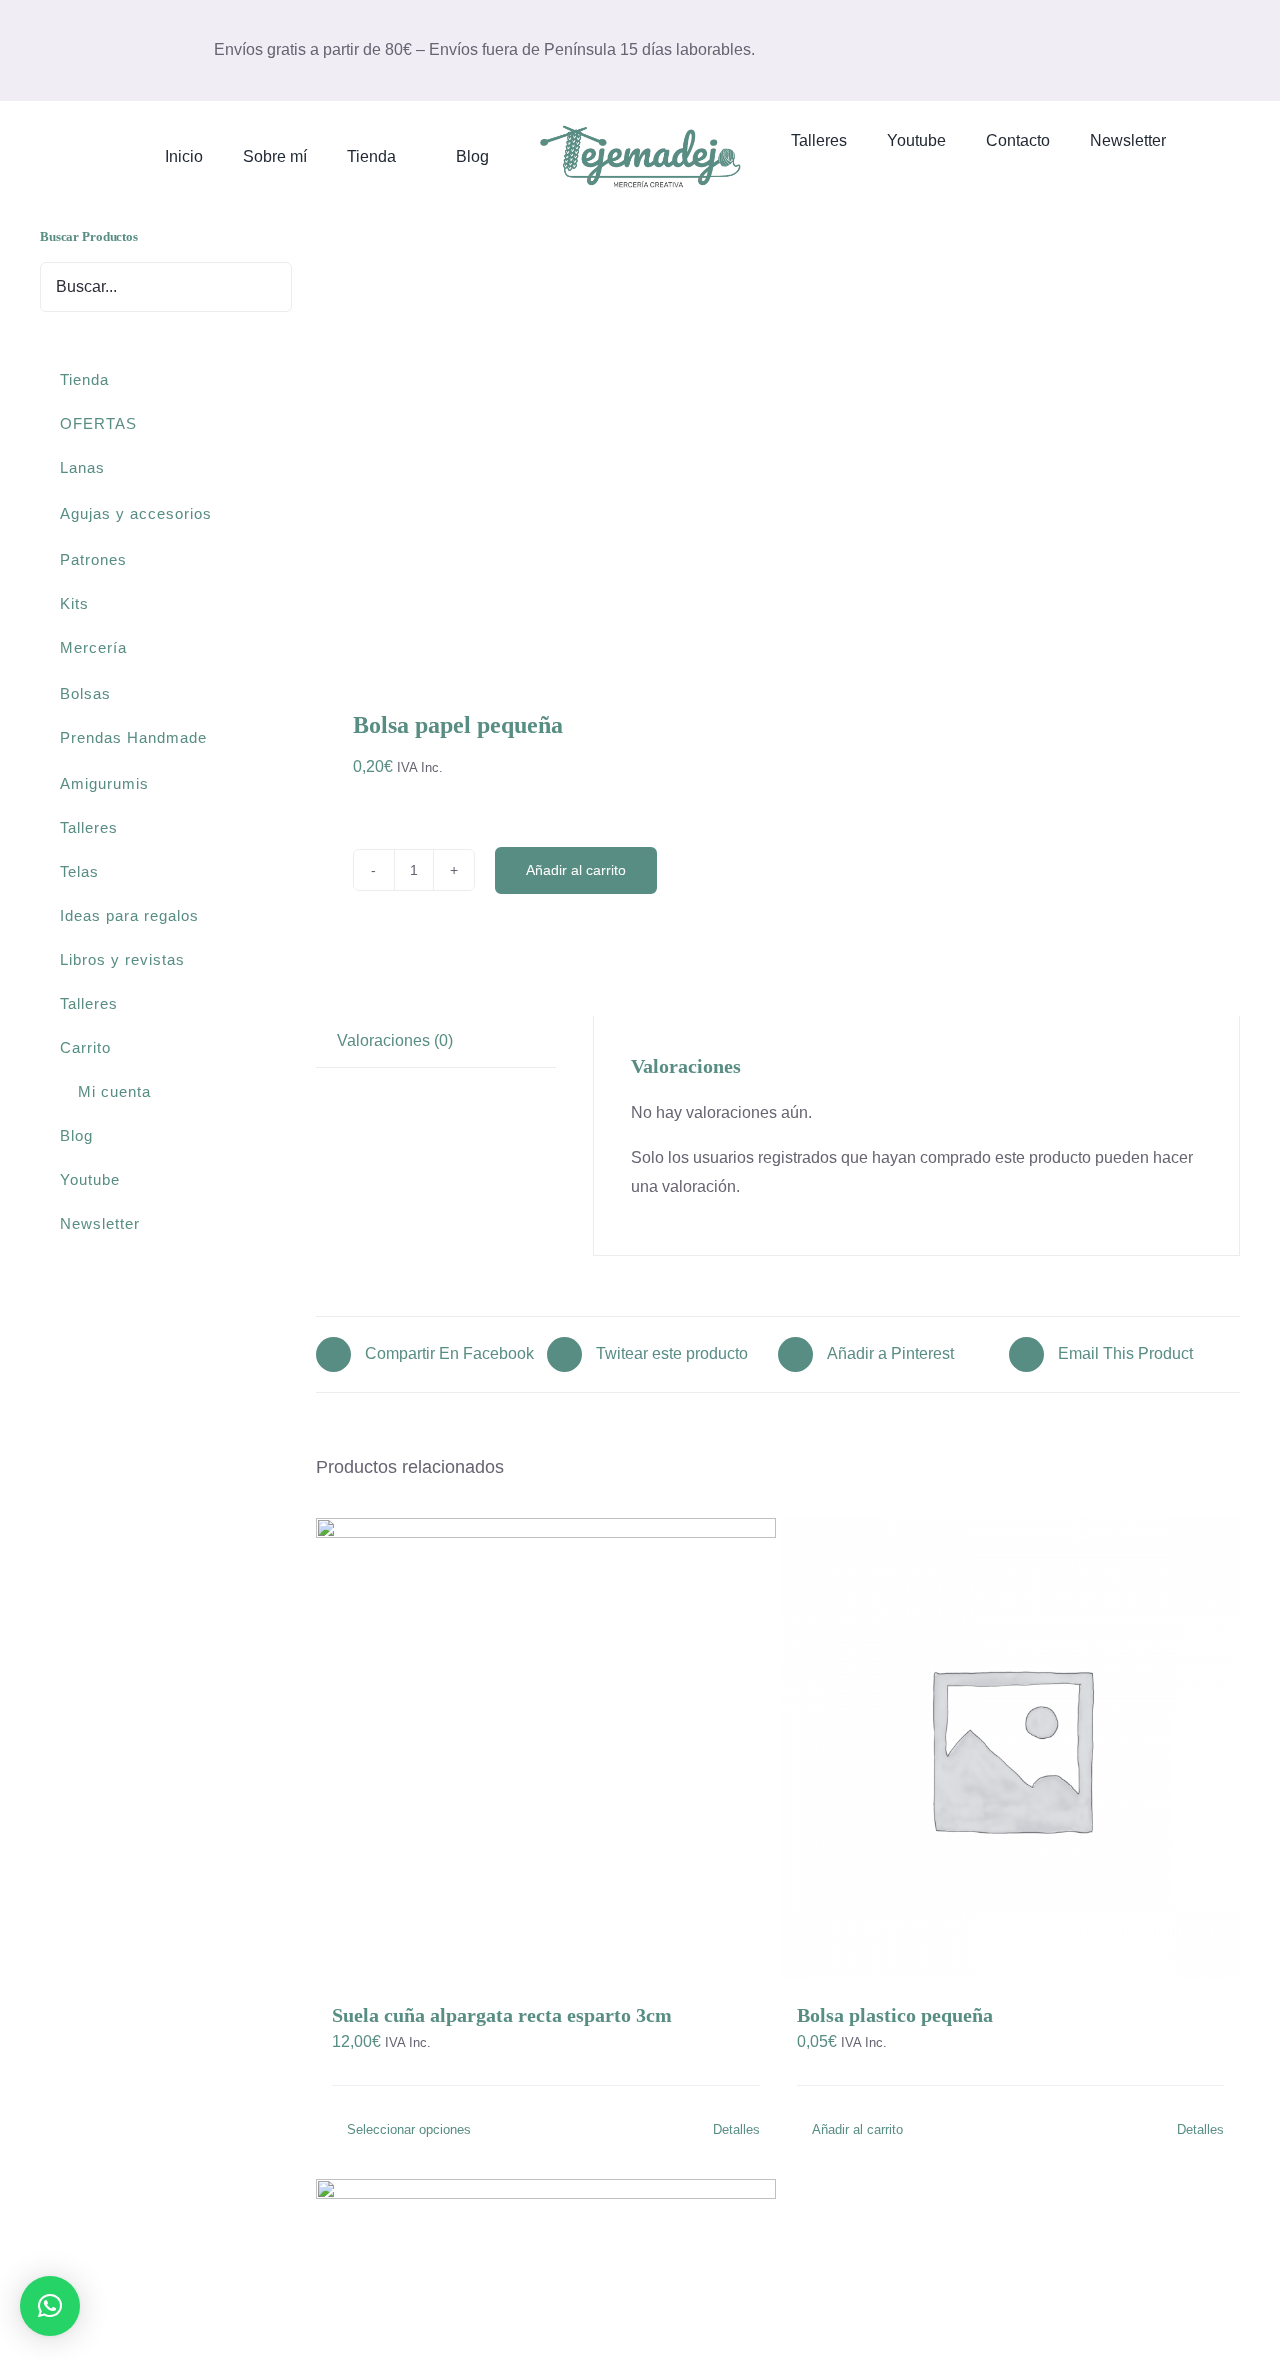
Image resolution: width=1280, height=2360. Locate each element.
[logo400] (639, 128)
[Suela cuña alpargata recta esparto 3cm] (546, 1748)
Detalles (736, 2129)
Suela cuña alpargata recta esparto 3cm (502, 2015)
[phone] (1233, 50)
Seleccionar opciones (409, 2129)
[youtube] (1169, 50)
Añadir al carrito (576, 870)
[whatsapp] (1201, 50)
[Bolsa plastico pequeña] (1011, 1748)
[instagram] (1105, 50)
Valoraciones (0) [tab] (395, 1040)
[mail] (1137, 50)
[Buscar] (889, 173)
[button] (50, 2306)
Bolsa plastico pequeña (895, 2015)
